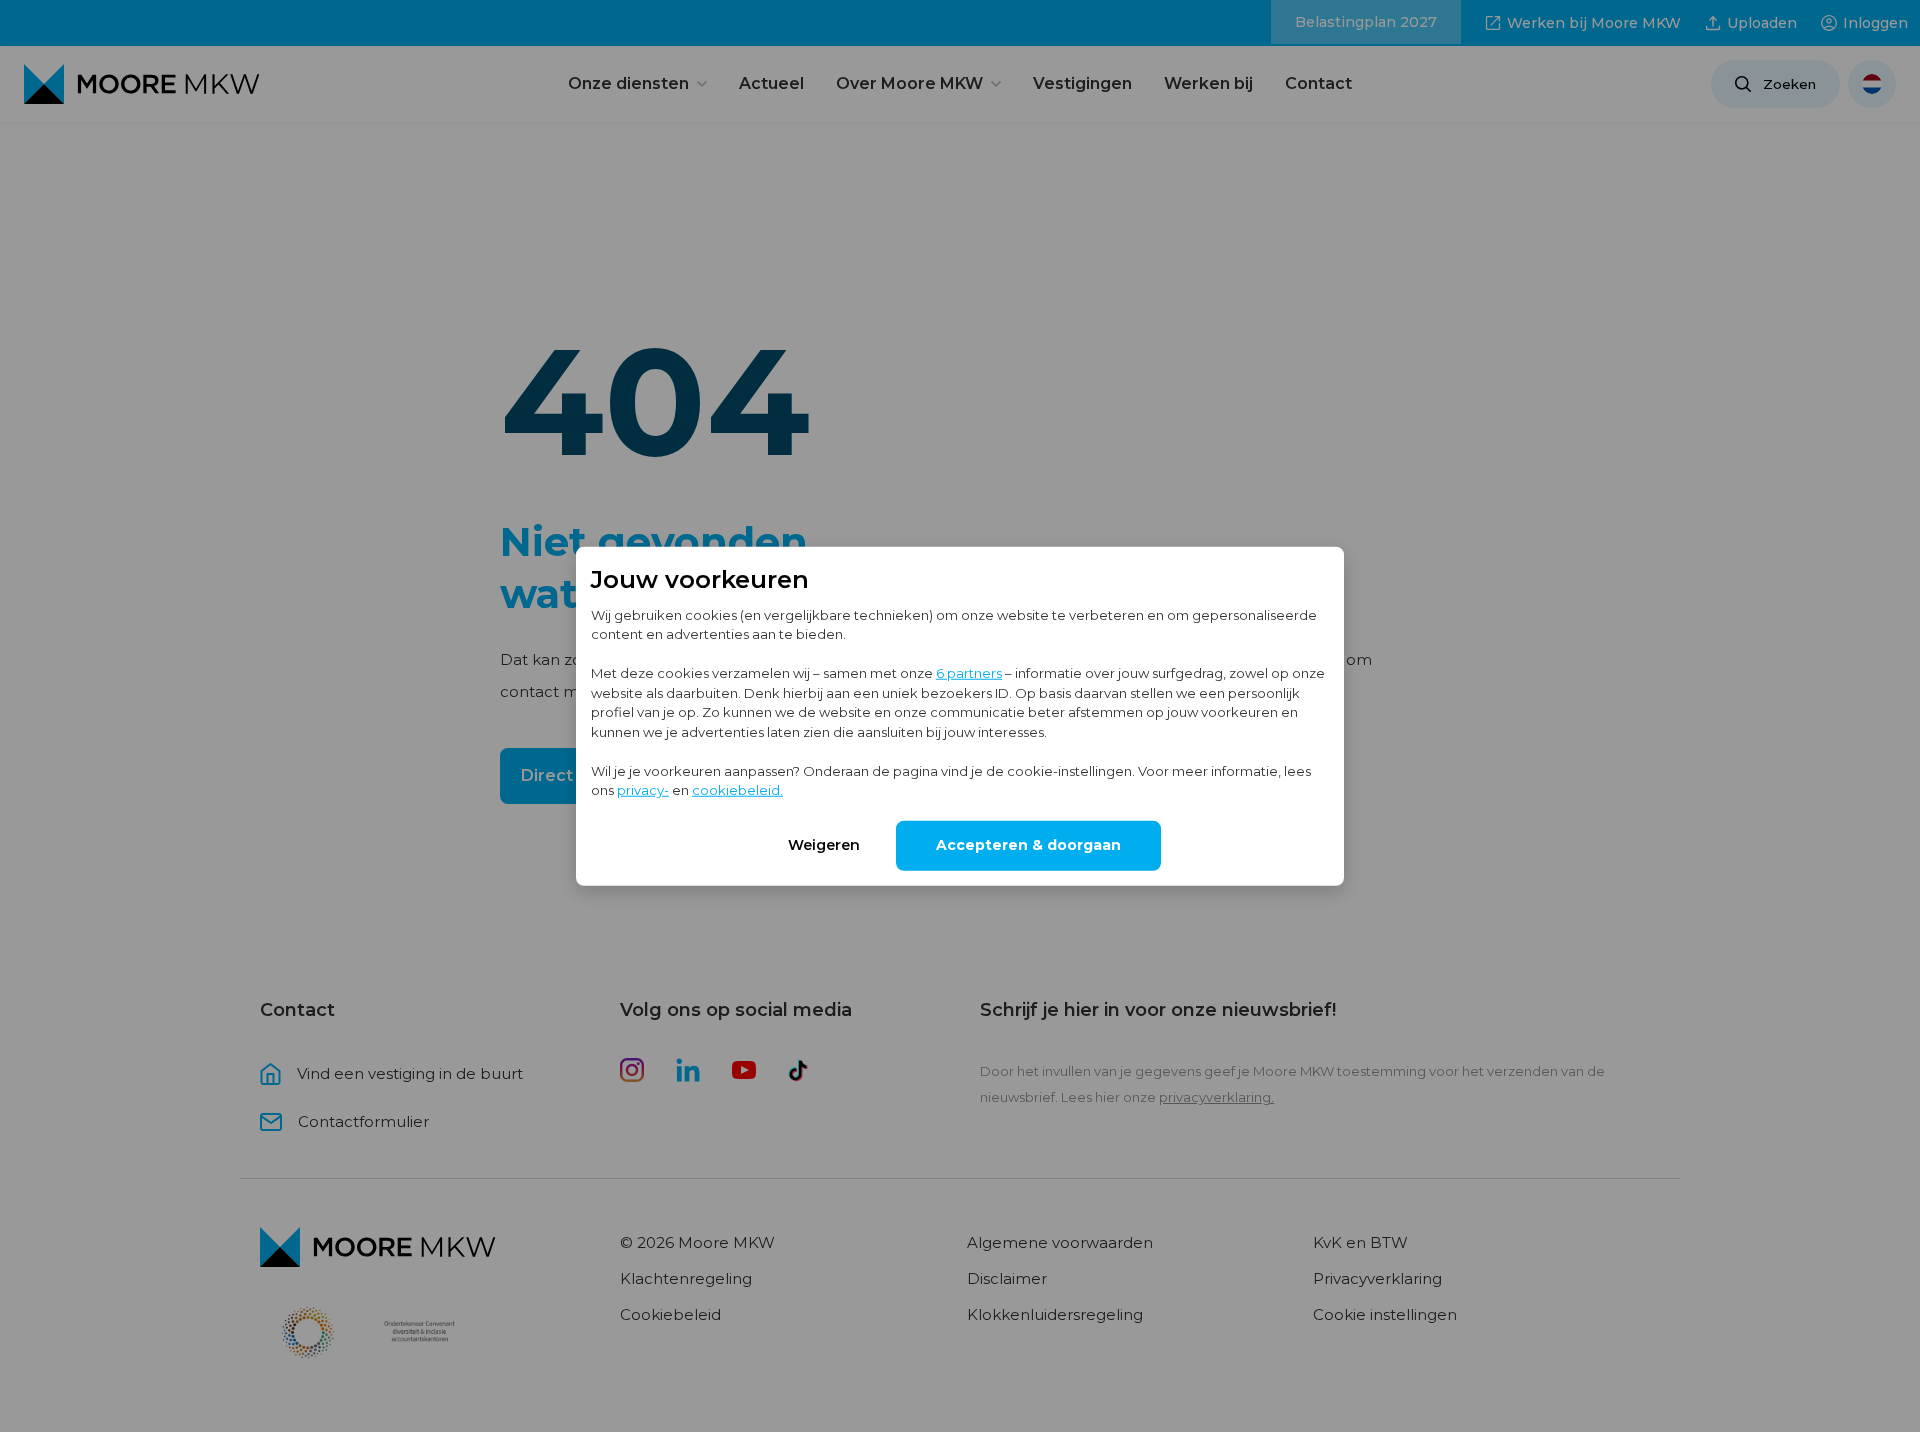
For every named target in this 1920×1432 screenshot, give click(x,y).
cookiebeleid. (737, 790)
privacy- (643, 790)
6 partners (969, 673)
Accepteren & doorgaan (1028, 844)
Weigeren (824, 844)
